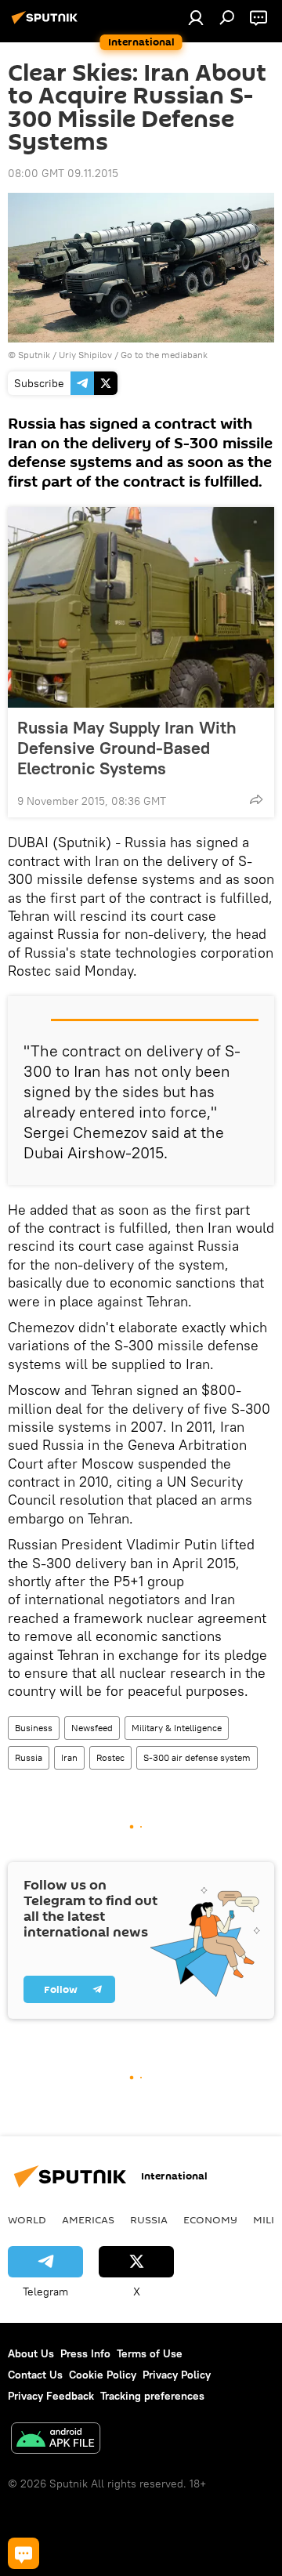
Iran (69, 1757)
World (27, 2219)
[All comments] (23, 2553)
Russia (29, 1757)
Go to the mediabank (164, 355)
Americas (88, 2219)
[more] (256, 799)
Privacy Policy (177, 2375)
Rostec (110, 1757)
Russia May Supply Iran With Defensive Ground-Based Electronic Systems (127, 748)
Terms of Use (150, 2353)
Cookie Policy (103, 2375)
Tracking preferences (152, 2396)
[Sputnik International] (47, 24)
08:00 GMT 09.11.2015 (63, 173)
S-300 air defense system (197, 1757)
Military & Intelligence (177, 1728)
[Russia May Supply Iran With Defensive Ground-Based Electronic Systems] (141, 607)
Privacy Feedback (51, 2396)
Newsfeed (92, 1728)
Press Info (85, 2353)
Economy (210, 2219)
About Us (31, 2353)
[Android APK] (56, 2440)
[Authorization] (196, 17)
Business (34, 1728)
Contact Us (35, 2375)
